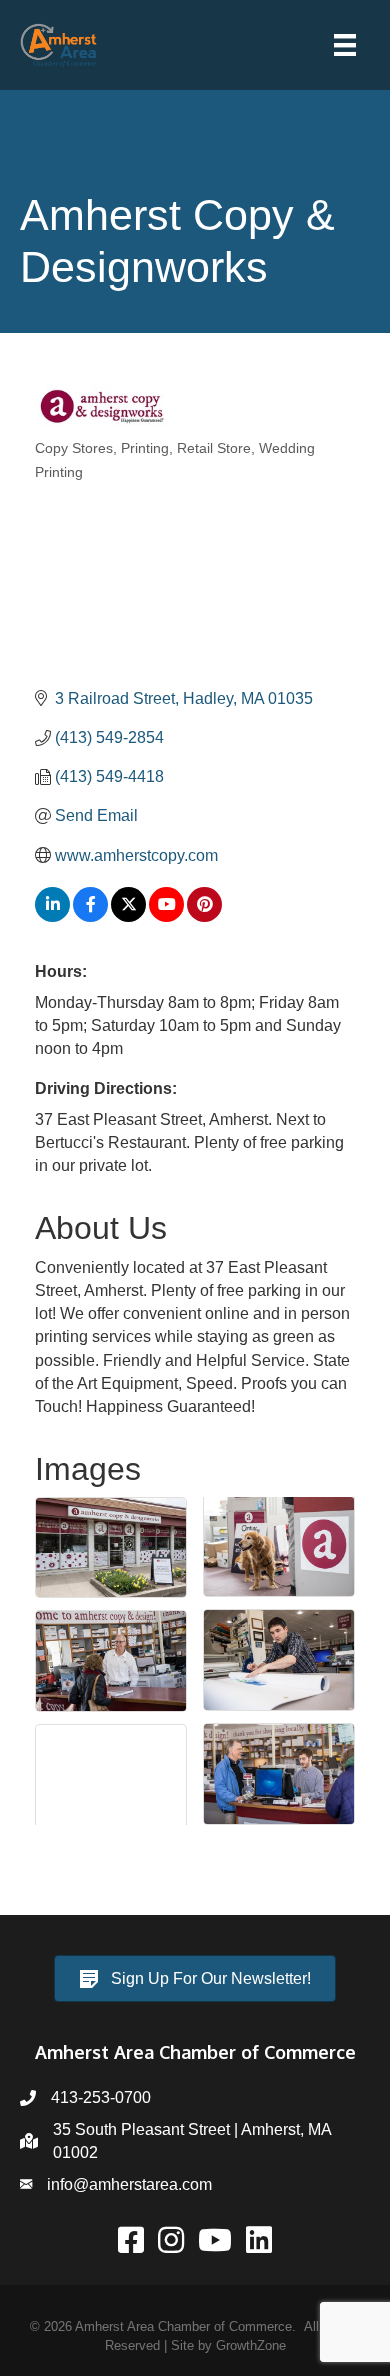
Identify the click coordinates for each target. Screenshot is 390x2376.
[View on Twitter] (128, 916)
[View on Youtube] (166, 916)
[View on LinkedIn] (52, 916)
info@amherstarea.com (129, 2184)
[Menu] (345, 45)
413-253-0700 (101, 2097)
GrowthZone (251, 2345)
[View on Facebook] (90, 916)
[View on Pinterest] (204, 916)
